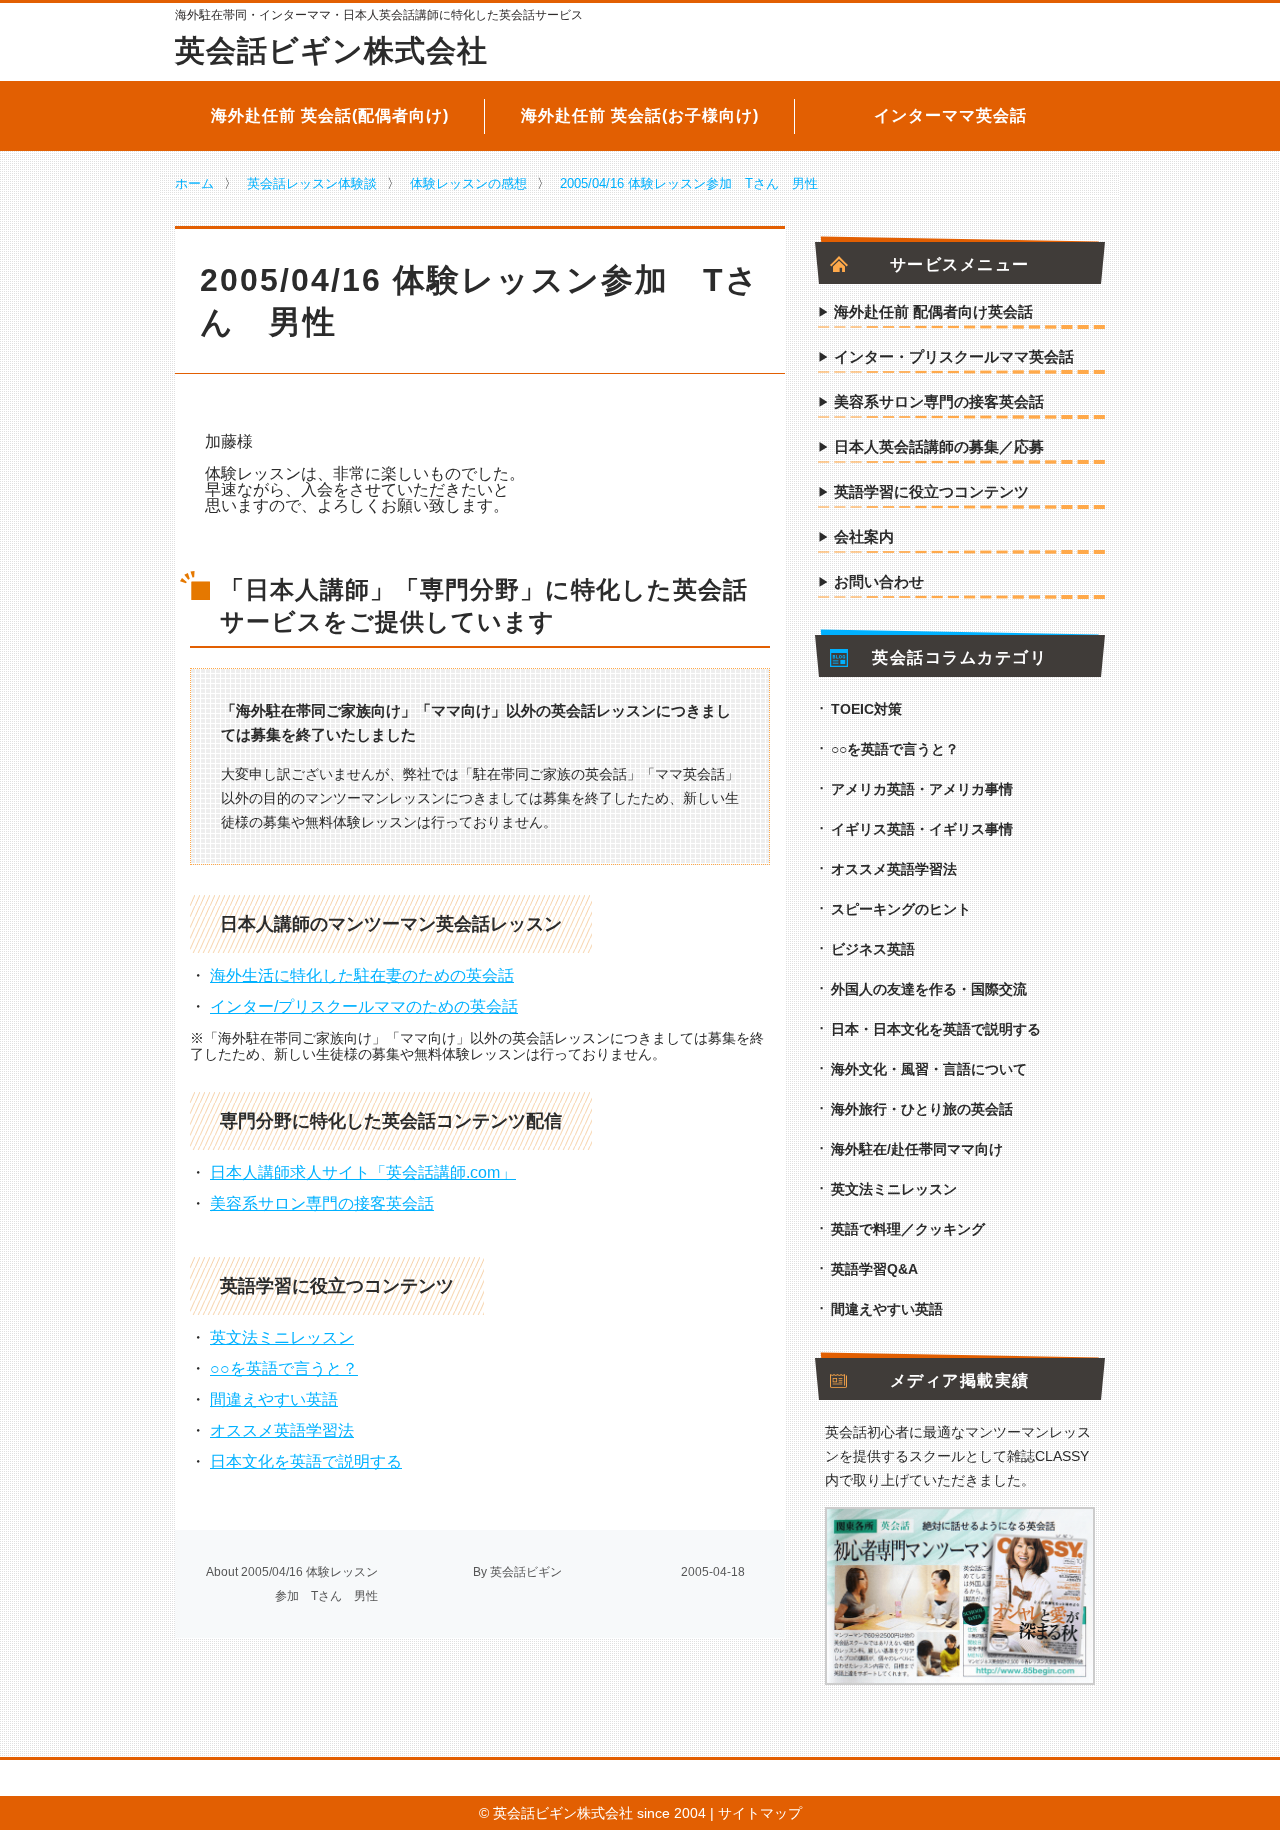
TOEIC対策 (866, 709)
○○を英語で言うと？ (284, 1368)
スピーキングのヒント (901, 909)
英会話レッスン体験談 (312, 183)
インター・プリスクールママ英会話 (954, 357)
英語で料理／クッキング (908, 1229)
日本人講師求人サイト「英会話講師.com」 (363, 1172)
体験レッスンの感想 (468, 183)
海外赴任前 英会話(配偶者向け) (330, 115)
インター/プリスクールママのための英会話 (364, 1006)
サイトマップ (760, 1813)
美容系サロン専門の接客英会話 (322, 1203)
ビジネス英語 (873, 949)
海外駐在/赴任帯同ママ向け (917, 1149)
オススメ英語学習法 (282, 1430)
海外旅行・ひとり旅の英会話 (922, 1109)
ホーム (194, 183)
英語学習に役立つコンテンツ (931, 492)
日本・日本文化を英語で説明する (936, 1029)
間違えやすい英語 (274, 1399)
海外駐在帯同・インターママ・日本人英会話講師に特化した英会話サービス (379, 15)
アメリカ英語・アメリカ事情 (922, 789)
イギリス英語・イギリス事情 (922, 829)
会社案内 (864, 537)
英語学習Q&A (874, 1269)
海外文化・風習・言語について (929, 1069)
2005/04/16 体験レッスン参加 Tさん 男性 (689, 183)
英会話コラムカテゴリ (959, 658)
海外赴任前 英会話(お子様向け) (640, 115)
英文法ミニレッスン (282, 1337)
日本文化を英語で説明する (306, 1461)
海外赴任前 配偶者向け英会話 (933, 312)
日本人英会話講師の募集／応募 (939, 447)
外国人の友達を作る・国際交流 (929, 989)
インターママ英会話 (950, 115)
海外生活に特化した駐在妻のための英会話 (362, 975)
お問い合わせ (879, 582)
